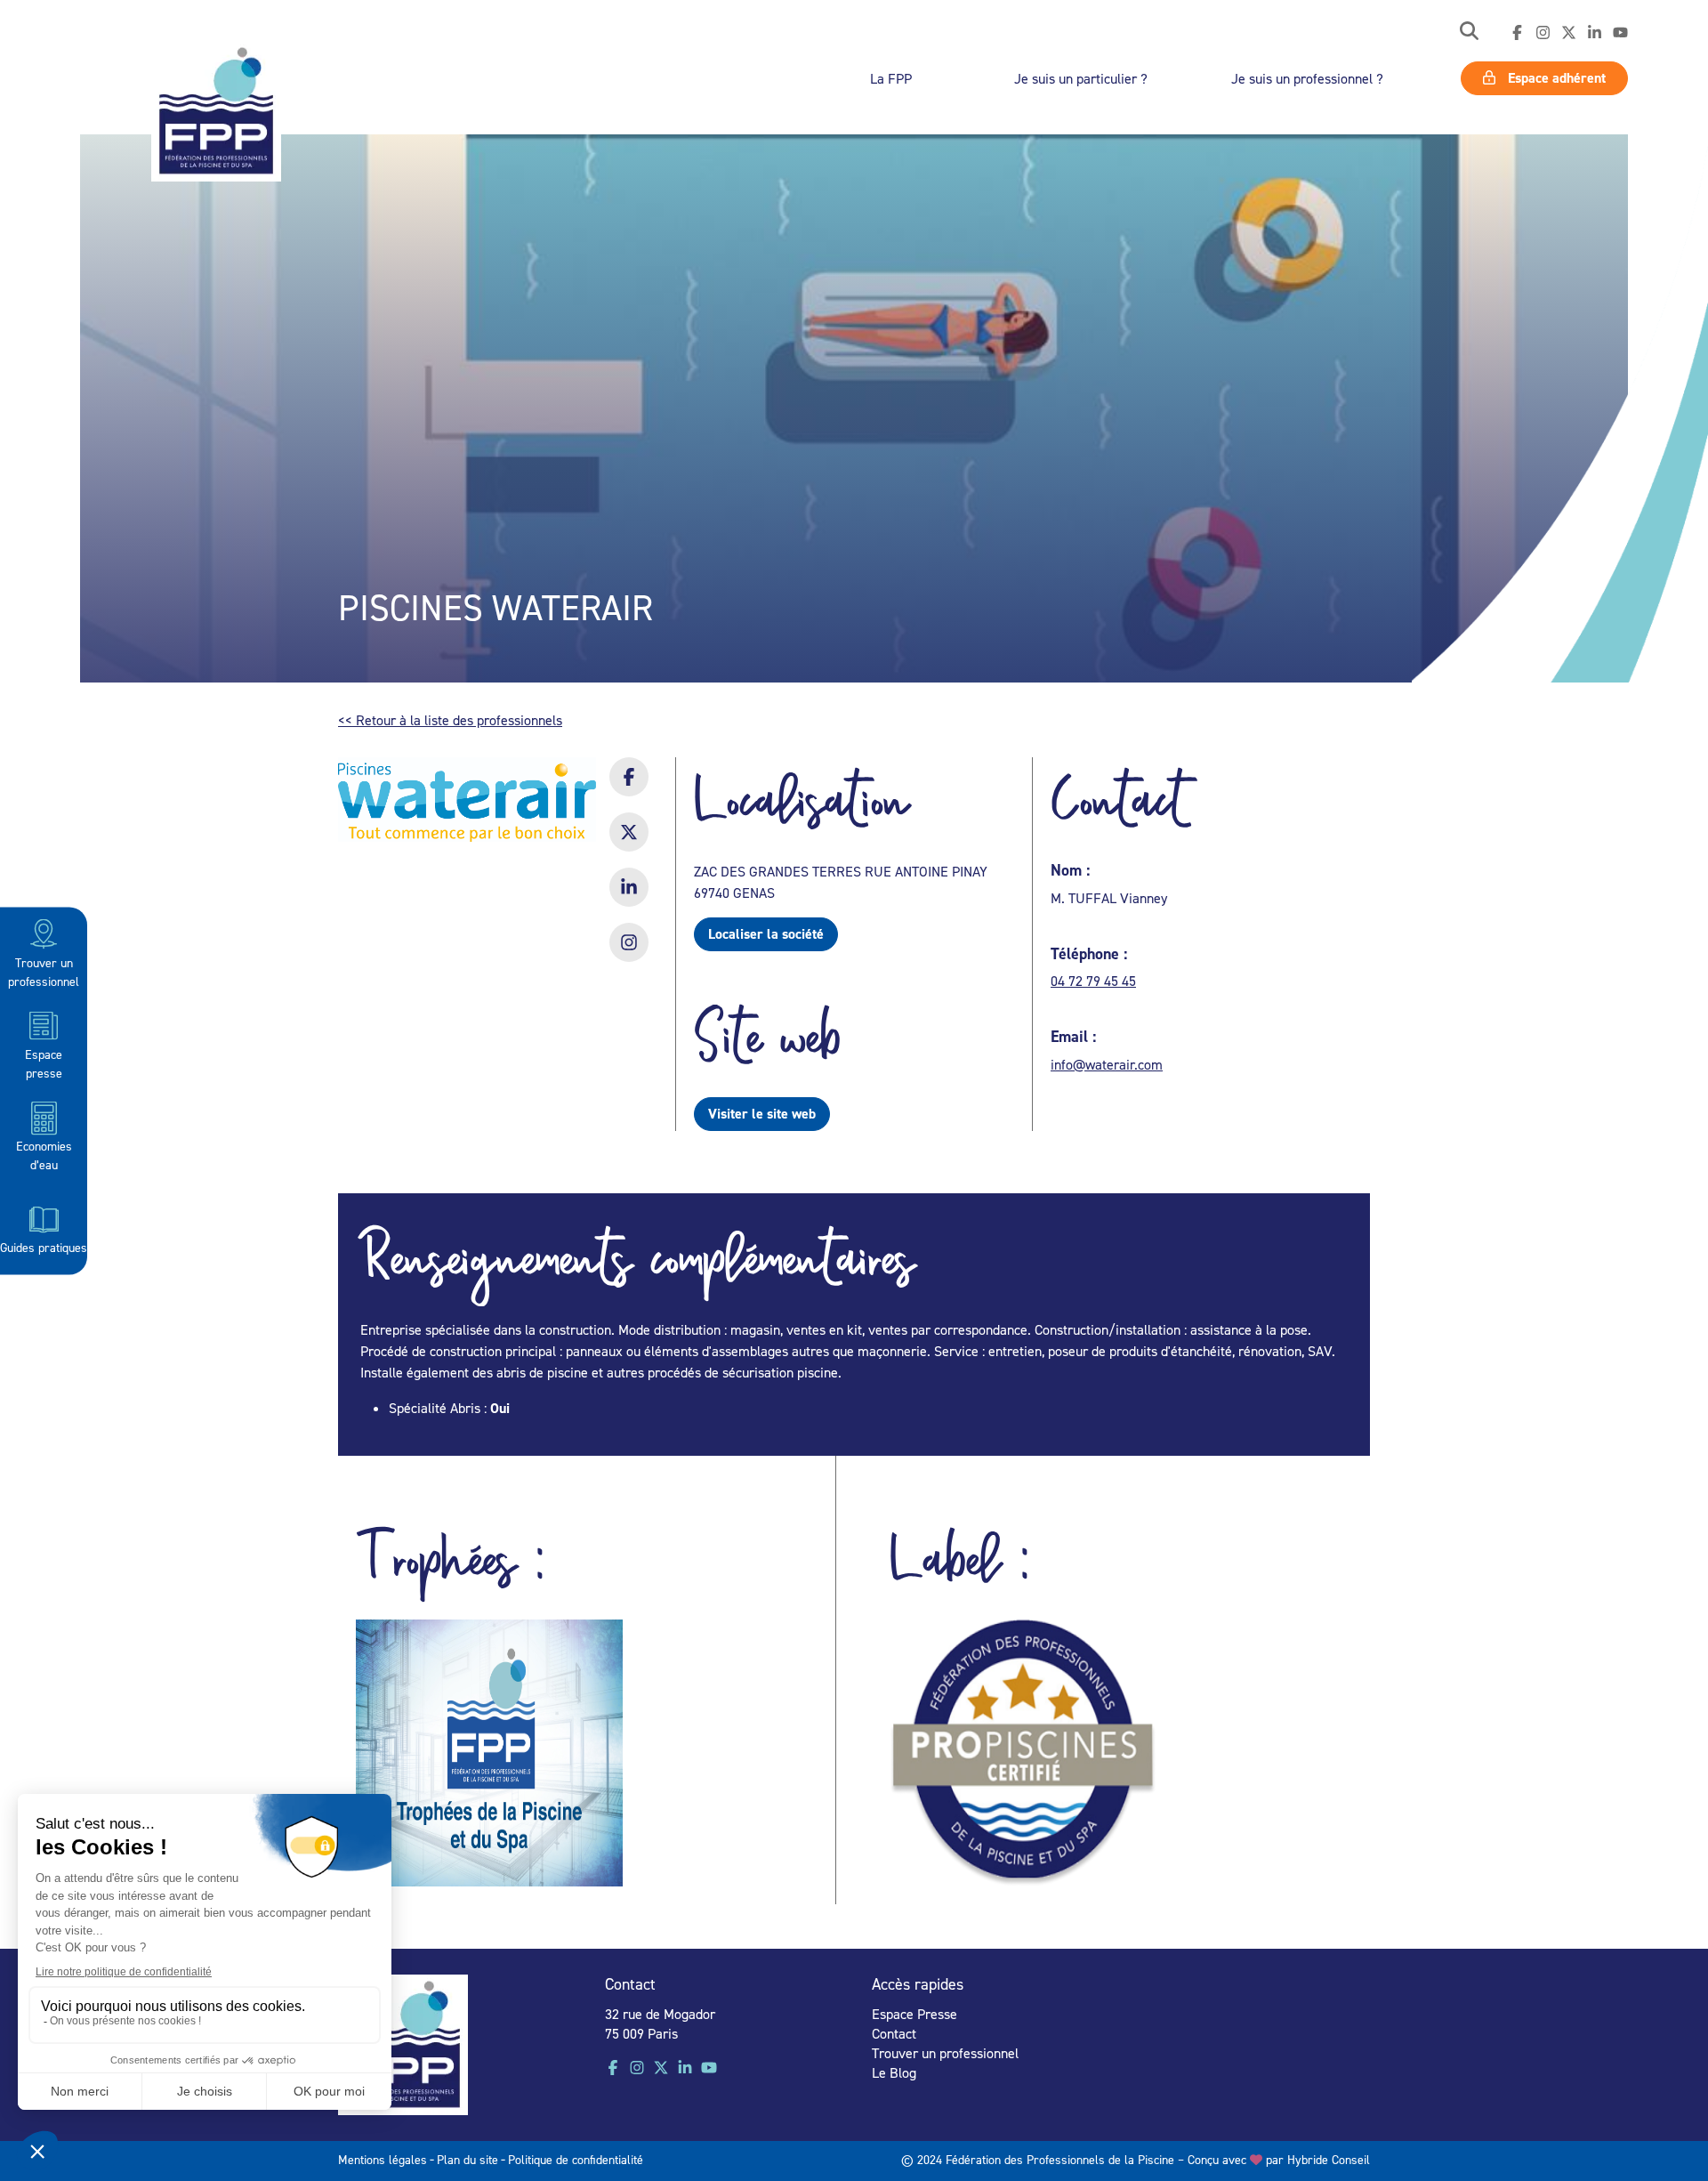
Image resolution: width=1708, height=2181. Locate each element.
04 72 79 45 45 (1093, 981)
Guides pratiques (44, 1246)
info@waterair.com (1107, 1064)
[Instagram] (1543, 33)
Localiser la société (766, 934)
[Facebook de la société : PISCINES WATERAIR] (629, 788)
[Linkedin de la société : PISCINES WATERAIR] (629, 899)
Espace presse (44, 1062)
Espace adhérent (1555, 78)
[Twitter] (1569, 33)
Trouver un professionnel (44, 971)
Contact (894, 2033)
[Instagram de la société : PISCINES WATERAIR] (629, 954)
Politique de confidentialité (576, 2159)
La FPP (891, 78)
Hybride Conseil (1329, 2159)
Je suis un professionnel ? (1307, 78)
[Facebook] (1517, 33)
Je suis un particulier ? (1081, 78)
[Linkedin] (1595, 33)
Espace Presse (914, 2014)
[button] (1469, 32)
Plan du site (467, 2159)
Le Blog (894, 2072)
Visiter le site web (762, 1114)
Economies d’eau (44, 1155)
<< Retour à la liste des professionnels (450, 720)
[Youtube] (1620, 33)
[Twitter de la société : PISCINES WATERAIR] (629, 844)
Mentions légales (383, 2159)
